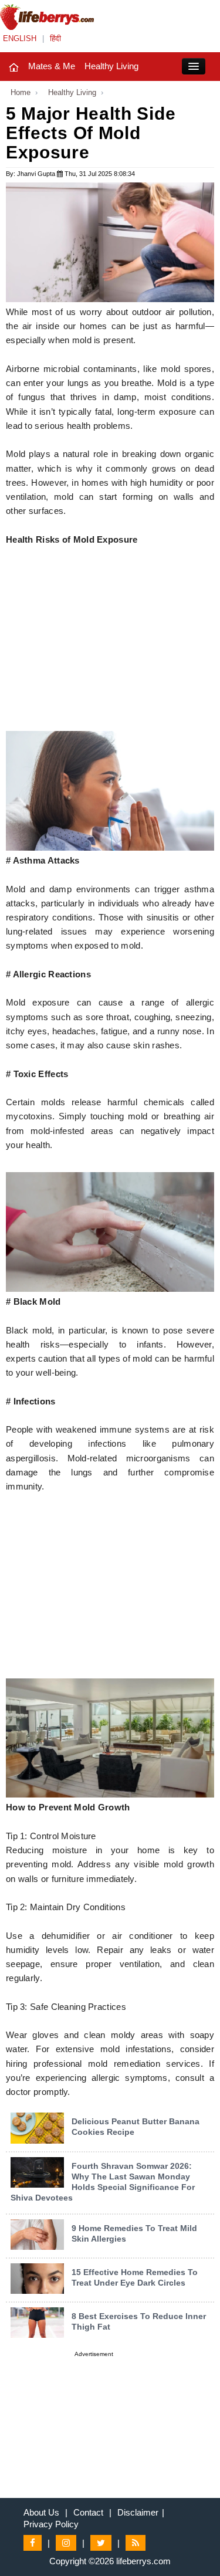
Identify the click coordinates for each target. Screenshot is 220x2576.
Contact (88, 2512)
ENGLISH (20, 38)
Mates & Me (52, 66)
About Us (41, 2512)
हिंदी (55, 38)
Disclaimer (138, 2512)
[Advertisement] (110, 649)
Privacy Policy (51, 2524)
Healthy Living (111, 66)
